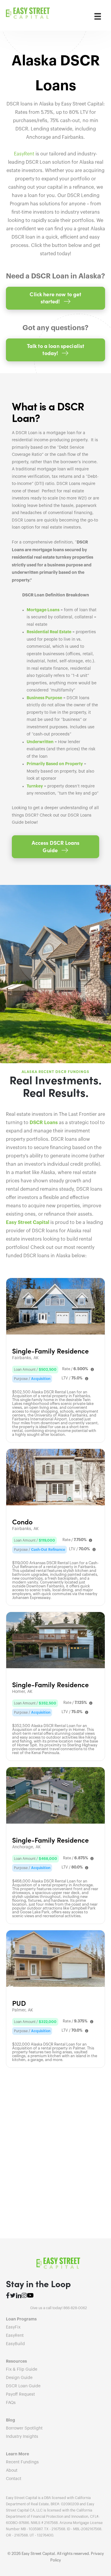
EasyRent (24, 154)
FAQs (11, 2403)
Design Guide (19, 2378)
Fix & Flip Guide (22, 2369)
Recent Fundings (22, 2462)
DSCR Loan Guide (23, 2386)
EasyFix (13, 2327)
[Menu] (98, 16)
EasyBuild (15, 2344)
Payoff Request (20, 2394)
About (12, 2471)
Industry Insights (22, 2437)
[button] (55, 298)
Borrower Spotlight (24, 2428)
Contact (14, 2479)
